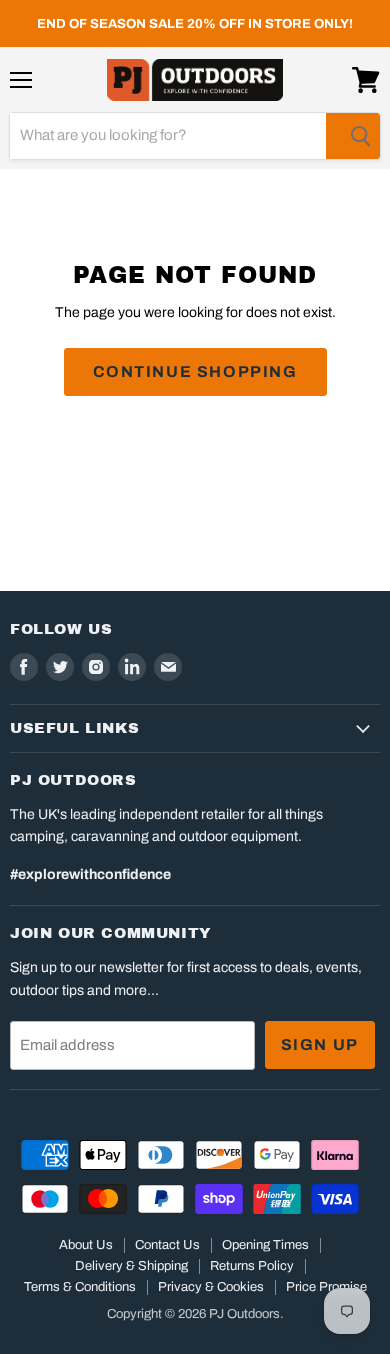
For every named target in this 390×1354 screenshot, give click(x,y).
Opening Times (265, 1245)
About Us (86, 1245)
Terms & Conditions (80, 1287)
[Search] (353, 136)
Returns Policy (252, 1266)
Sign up (320, 1044)
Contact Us (167, 1245)
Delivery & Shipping (131, 1266)
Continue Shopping (195, 371)
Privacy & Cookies (211, 1287)
